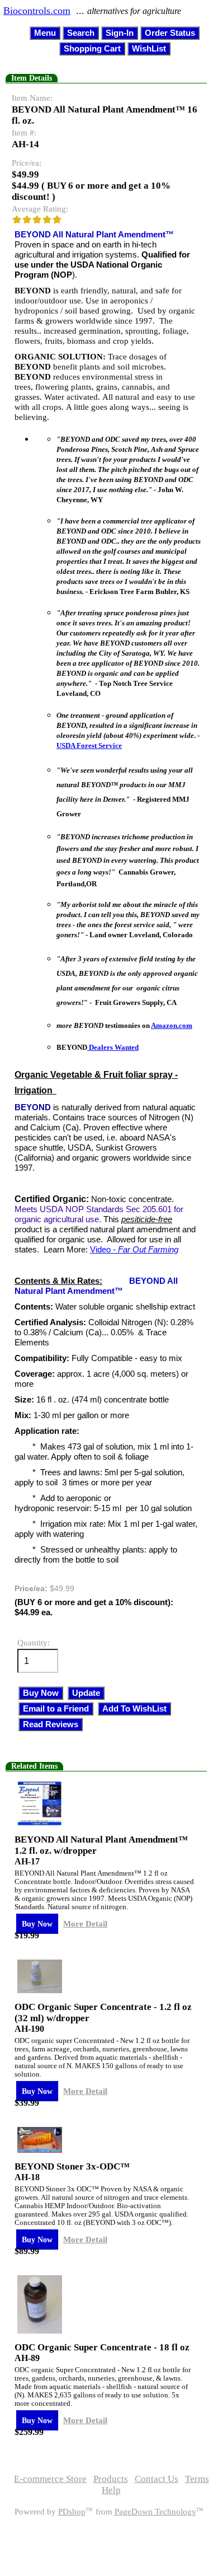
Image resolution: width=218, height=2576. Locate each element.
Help (111, 2490)
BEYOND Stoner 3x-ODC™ (72, 2166)
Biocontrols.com (37, 11)
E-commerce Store (50, 2479)
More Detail (85, 1923)
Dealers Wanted (113, 1047)
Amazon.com (172, 1025)
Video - (134, 1249)
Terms (197, 2479)
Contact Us (157, 2479)
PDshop (72, 2512)
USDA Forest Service (89, 745)
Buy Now (37, 1924)
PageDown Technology (155, 2512)
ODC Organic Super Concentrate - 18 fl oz (102, 2347)
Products (111, 2479)
